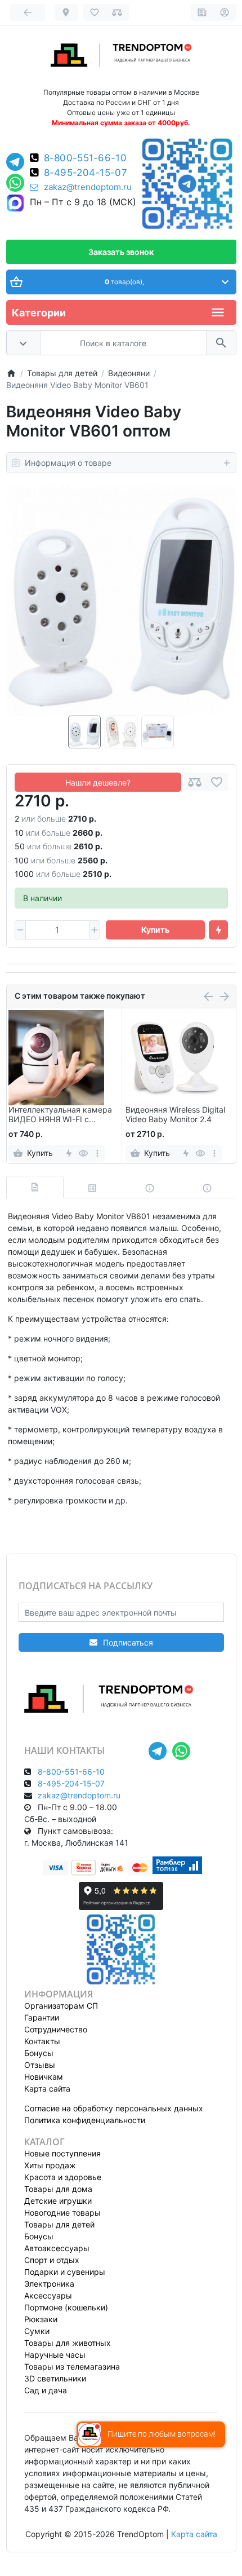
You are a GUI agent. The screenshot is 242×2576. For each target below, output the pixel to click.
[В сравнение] (195, 782)
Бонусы (39, 2053)
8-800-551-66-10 (86, 158)
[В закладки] (217, 782)
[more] (97, 1153)
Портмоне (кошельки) (66, 2307)
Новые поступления (62, 2153)
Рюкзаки (41, 2319)
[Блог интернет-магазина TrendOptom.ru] (202, 12)
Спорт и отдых (52, 2260)
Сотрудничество (56, 2029)
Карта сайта (47, 2088)
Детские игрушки (58, 2201)
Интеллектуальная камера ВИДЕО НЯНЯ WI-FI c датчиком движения (60, 1115)
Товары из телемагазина (72, 2367)
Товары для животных (68, 2343)
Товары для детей (59, 2224)
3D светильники (55, 2378)
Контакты (42, 2041)
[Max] (15, 204)
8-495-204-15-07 (86, 173)
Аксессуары (48, 2295)
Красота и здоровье (63, 2177)
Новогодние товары (62, 2213)
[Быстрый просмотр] (83, 1153)
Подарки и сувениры (65, 2272)
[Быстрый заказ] (218, 930)
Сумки (37, 2331)
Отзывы (40, 2065)
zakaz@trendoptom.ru (88, 187)
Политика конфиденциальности (85, 2120)
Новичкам (44, 2077)
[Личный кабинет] (225, 12)
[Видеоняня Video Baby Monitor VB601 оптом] (121, 600)
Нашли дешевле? (98, 782)
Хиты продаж (50, 2165)
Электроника (49, 2284)
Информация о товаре (68, 463)
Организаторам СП (61, 2006)
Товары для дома (58, 2189)
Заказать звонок (121, 252)
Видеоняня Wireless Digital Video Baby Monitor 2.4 (175, 1115)
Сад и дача (46, 2390)
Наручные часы (55, 2355)
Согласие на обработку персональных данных (114, 2108)
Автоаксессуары (57, 2248)
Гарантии (42, 2017)
